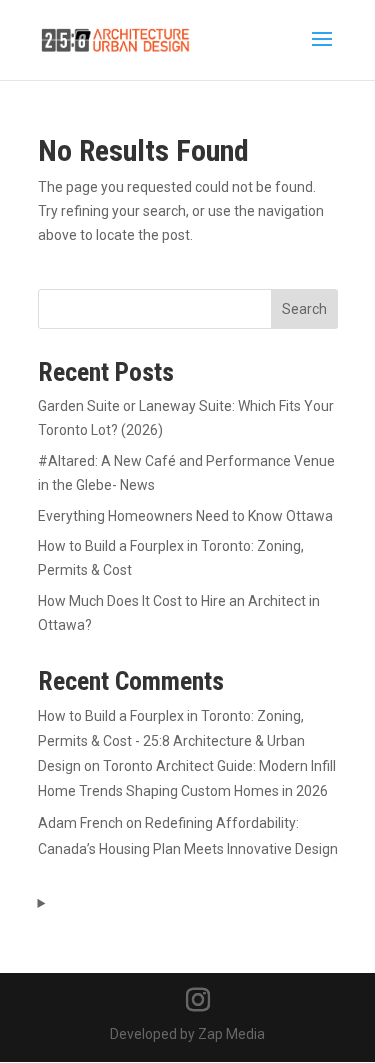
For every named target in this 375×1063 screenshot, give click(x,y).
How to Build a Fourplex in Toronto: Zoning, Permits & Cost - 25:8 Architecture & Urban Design (171, 741)
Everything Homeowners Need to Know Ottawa (185, 516)
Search (304, 309)
